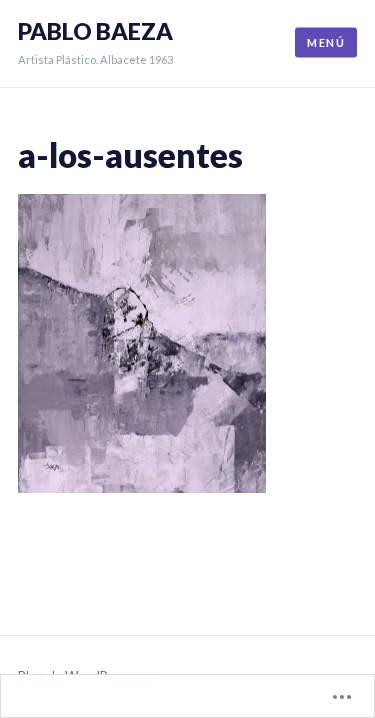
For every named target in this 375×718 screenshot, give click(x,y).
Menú (326, 42)
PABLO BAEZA (95, 31)
